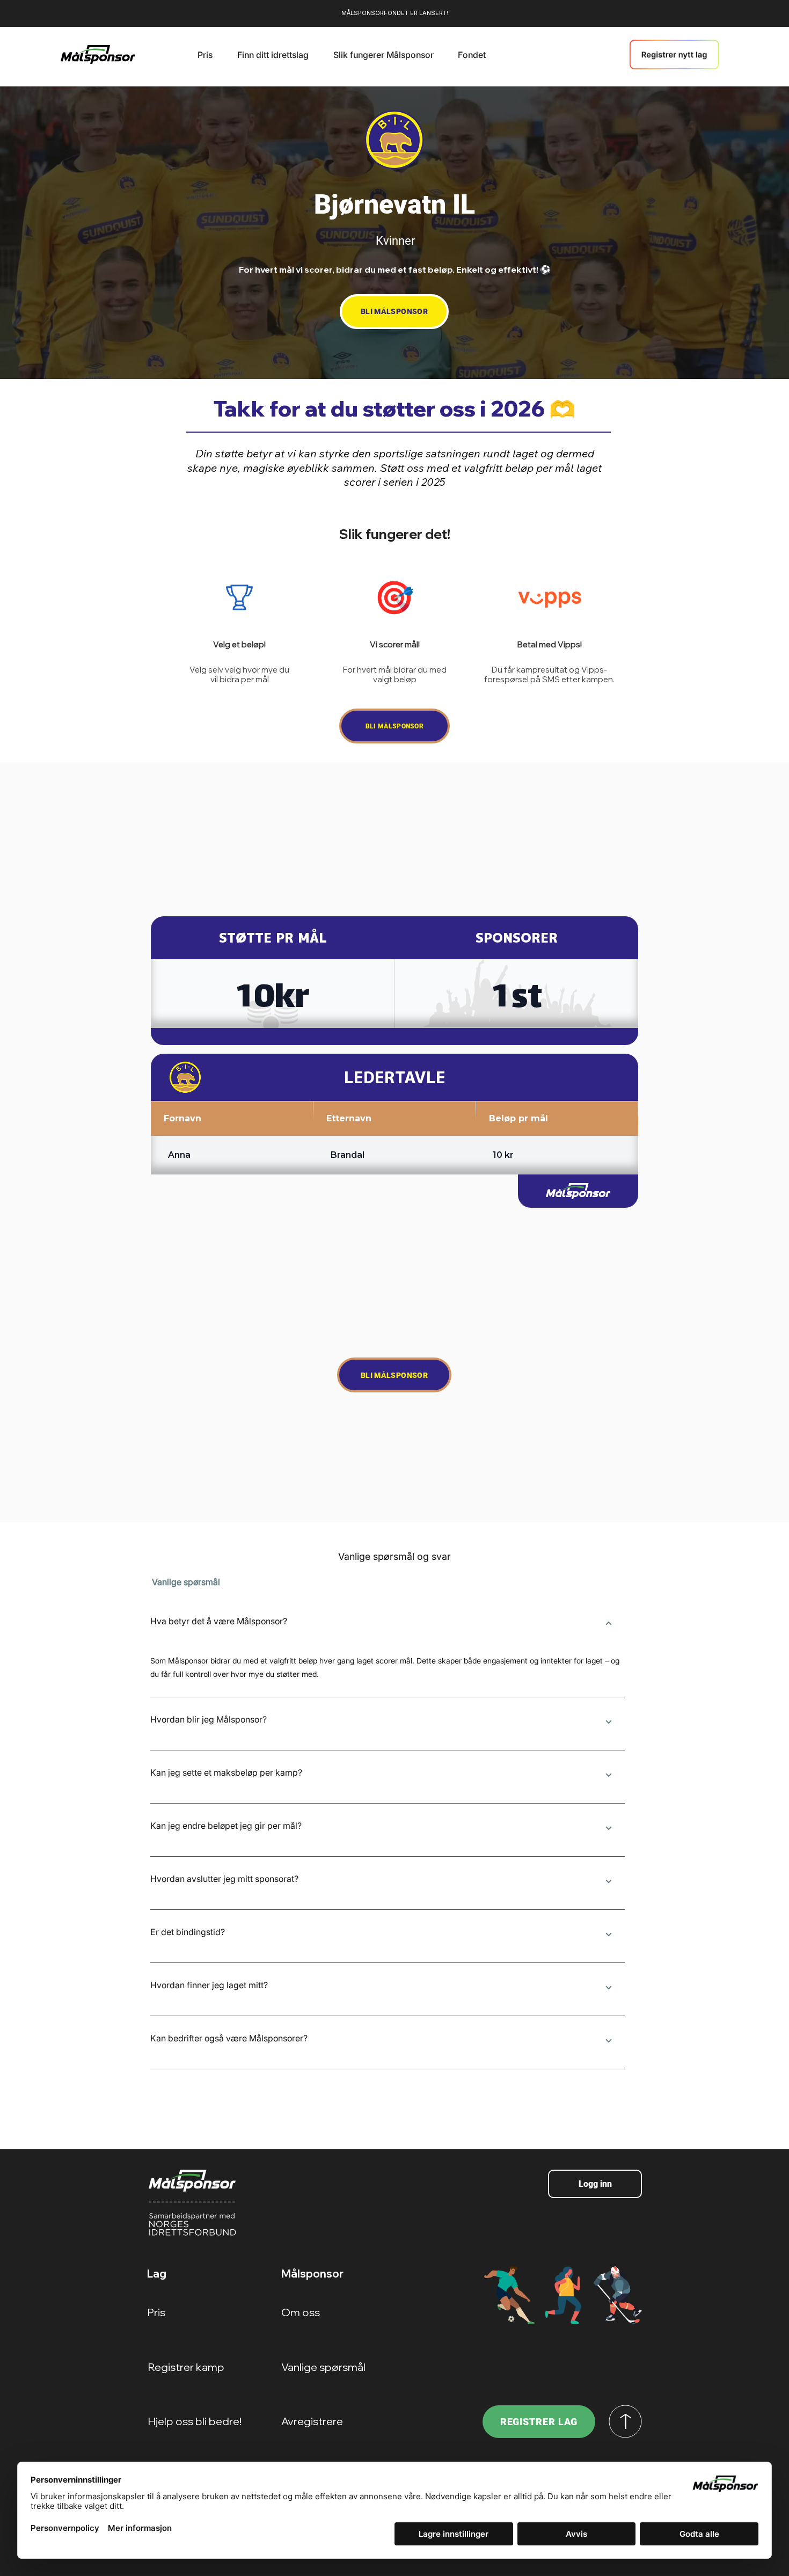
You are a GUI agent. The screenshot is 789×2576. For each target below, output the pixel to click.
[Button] (608, 1624)
